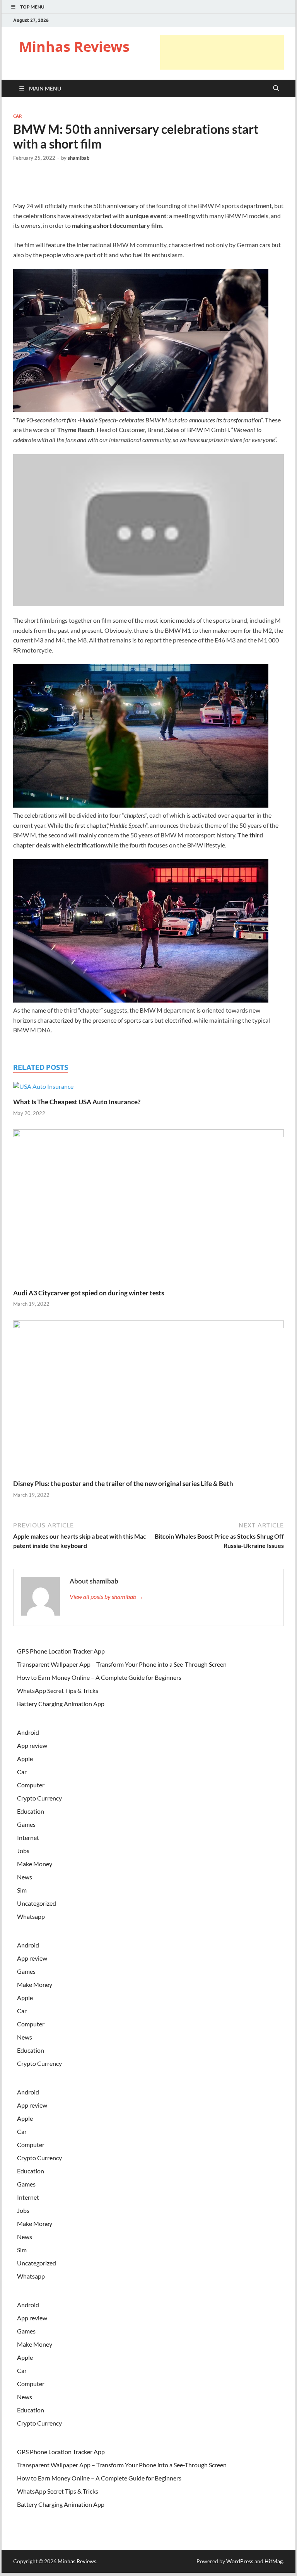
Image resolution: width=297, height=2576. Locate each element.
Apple (25, 1759)
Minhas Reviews (74, 47)
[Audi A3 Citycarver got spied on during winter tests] (148, 1208)
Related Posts (41, 1067)
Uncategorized (37, 1903)
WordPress (240, 2561)
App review (32, 1745)
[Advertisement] (222, 52)
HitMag (274, 2561)
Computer (31, 1785)
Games (26, 1824)
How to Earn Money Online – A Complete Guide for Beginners (99, 1677)
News (25, 1877)
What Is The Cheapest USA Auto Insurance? (77, 1102)
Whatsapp (31, 1916)
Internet (28, 1837)
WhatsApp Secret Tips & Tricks (58, 1690)
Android (28, 1732)
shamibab (79, 158)
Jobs (23, 1851)
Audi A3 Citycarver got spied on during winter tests (89, 1293)
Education (31, 1811)
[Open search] (276, 89)
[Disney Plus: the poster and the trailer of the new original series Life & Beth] (148, 1399)
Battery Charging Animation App (61, 1704)
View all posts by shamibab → (107, 1596)
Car (17, 116)
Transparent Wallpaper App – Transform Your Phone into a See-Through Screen (122, 1664)
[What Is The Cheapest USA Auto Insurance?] (43, 1089)
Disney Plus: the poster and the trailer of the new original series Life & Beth (123, 1484)
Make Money (35, 1864)
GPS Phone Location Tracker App (61, 1651)
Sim (22, 1890)
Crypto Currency (39, 1798)
